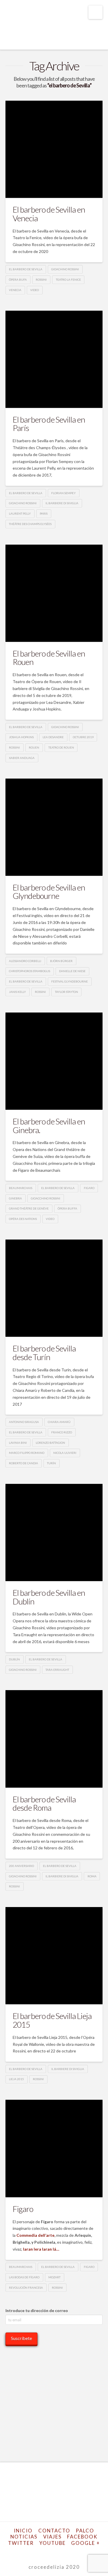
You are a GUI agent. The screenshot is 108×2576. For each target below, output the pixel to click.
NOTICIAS (24, 2537)
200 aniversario (21, 1866)
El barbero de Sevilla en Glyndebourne (49, 892)
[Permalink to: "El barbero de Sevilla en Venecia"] (54, 149)
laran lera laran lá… (41, 2249)
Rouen (34, 747)
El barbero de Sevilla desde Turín (44, 1352)
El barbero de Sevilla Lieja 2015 (52, 2020)
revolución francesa (26, 2288)
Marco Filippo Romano (27, 1453)
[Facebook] (29, 2552)
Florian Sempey (64, 493)
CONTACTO (54, 2531)
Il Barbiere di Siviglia (62, 503)
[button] (95, 12)
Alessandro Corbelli (25, 961)
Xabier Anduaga (22, 758)
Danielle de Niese (72, 971)
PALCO (85, 2531)
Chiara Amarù (59, 1422)
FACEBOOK (82, 2537)
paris (44, 513)
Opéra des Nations (23, 1219)
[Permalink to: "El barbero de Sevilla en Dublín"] (54, 1533)
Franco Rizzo (62, 1432)
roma (92, 1876)
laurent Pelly (20, 513)
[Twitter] (36, 2552)
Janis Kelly (17, 992)
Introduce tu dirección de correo (37, 2310)
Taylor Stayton (67, 992)
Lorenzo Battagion (50, 1443)
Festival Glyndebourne (70, 981)
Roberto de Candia (23, 1463)
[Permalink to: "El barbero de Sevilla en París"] (54, 359)
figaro (89, 1188)
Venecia (15, 290)
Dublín (14, 1659)
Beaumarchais (21, 1188)
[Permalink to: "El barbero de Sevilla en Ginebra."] (54, 1061)
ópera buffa (67, 1208)
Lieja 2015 (16, 2079)
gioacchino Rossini (46, 1198)
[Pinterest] (72, 2552)
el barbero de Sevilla (26, 269)
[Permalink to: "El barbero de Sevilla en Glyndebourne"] (54, 827)
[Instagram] (65, 2552)
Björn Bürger (61, 961)
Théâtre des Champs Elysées (30, 524)
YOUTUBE (53, 2543)
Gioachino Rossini (65, 269)
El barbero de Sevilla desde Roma (44, 1803)
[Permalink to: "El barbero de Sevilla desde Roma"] (54, 1739)
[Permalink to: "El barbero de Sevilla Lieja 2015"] (54, 1956)
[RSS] (79, 2552)
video (35, 290)
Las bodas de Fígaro (24, 2277)
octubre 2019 (83, 737)
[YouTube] (58, 2552)
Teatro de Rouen (61, 747)
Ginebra (15, 1198)
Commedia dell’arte (35, 2235)
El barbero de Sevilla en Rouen (49, 658)
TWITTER (21, 2543)
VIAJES (52, 2537)
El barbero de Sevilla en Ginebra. (49, 1125)
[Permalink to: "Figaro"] (54, 2148)
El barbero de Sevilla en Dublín (49, 1597)
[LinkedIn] (50, 2552)
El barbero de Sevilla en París (49, 424)
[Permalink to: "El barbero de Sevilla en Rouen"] (54, 593)
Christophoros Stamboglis (30, 971)
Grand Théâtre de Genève (29, 1208)
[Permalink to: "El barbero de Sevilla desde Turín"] (54, 1288)
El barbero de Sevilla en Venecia (49, 214)
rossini (41, 280)
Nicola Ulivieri (65, 1453)
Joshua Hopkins (21, 737)
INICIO (23, 2531)
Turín (51, 1463)
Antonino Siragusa (24, 1422)
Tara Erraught (57, 1670)
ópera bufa (18, 280)
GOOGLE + (86, 2543)
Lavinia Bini (18, 1443)
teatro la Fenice (68, 280)
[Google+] (43, 2552)
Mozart (54, 2277)
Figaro (23, 2209)
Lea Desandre (53, 737)
